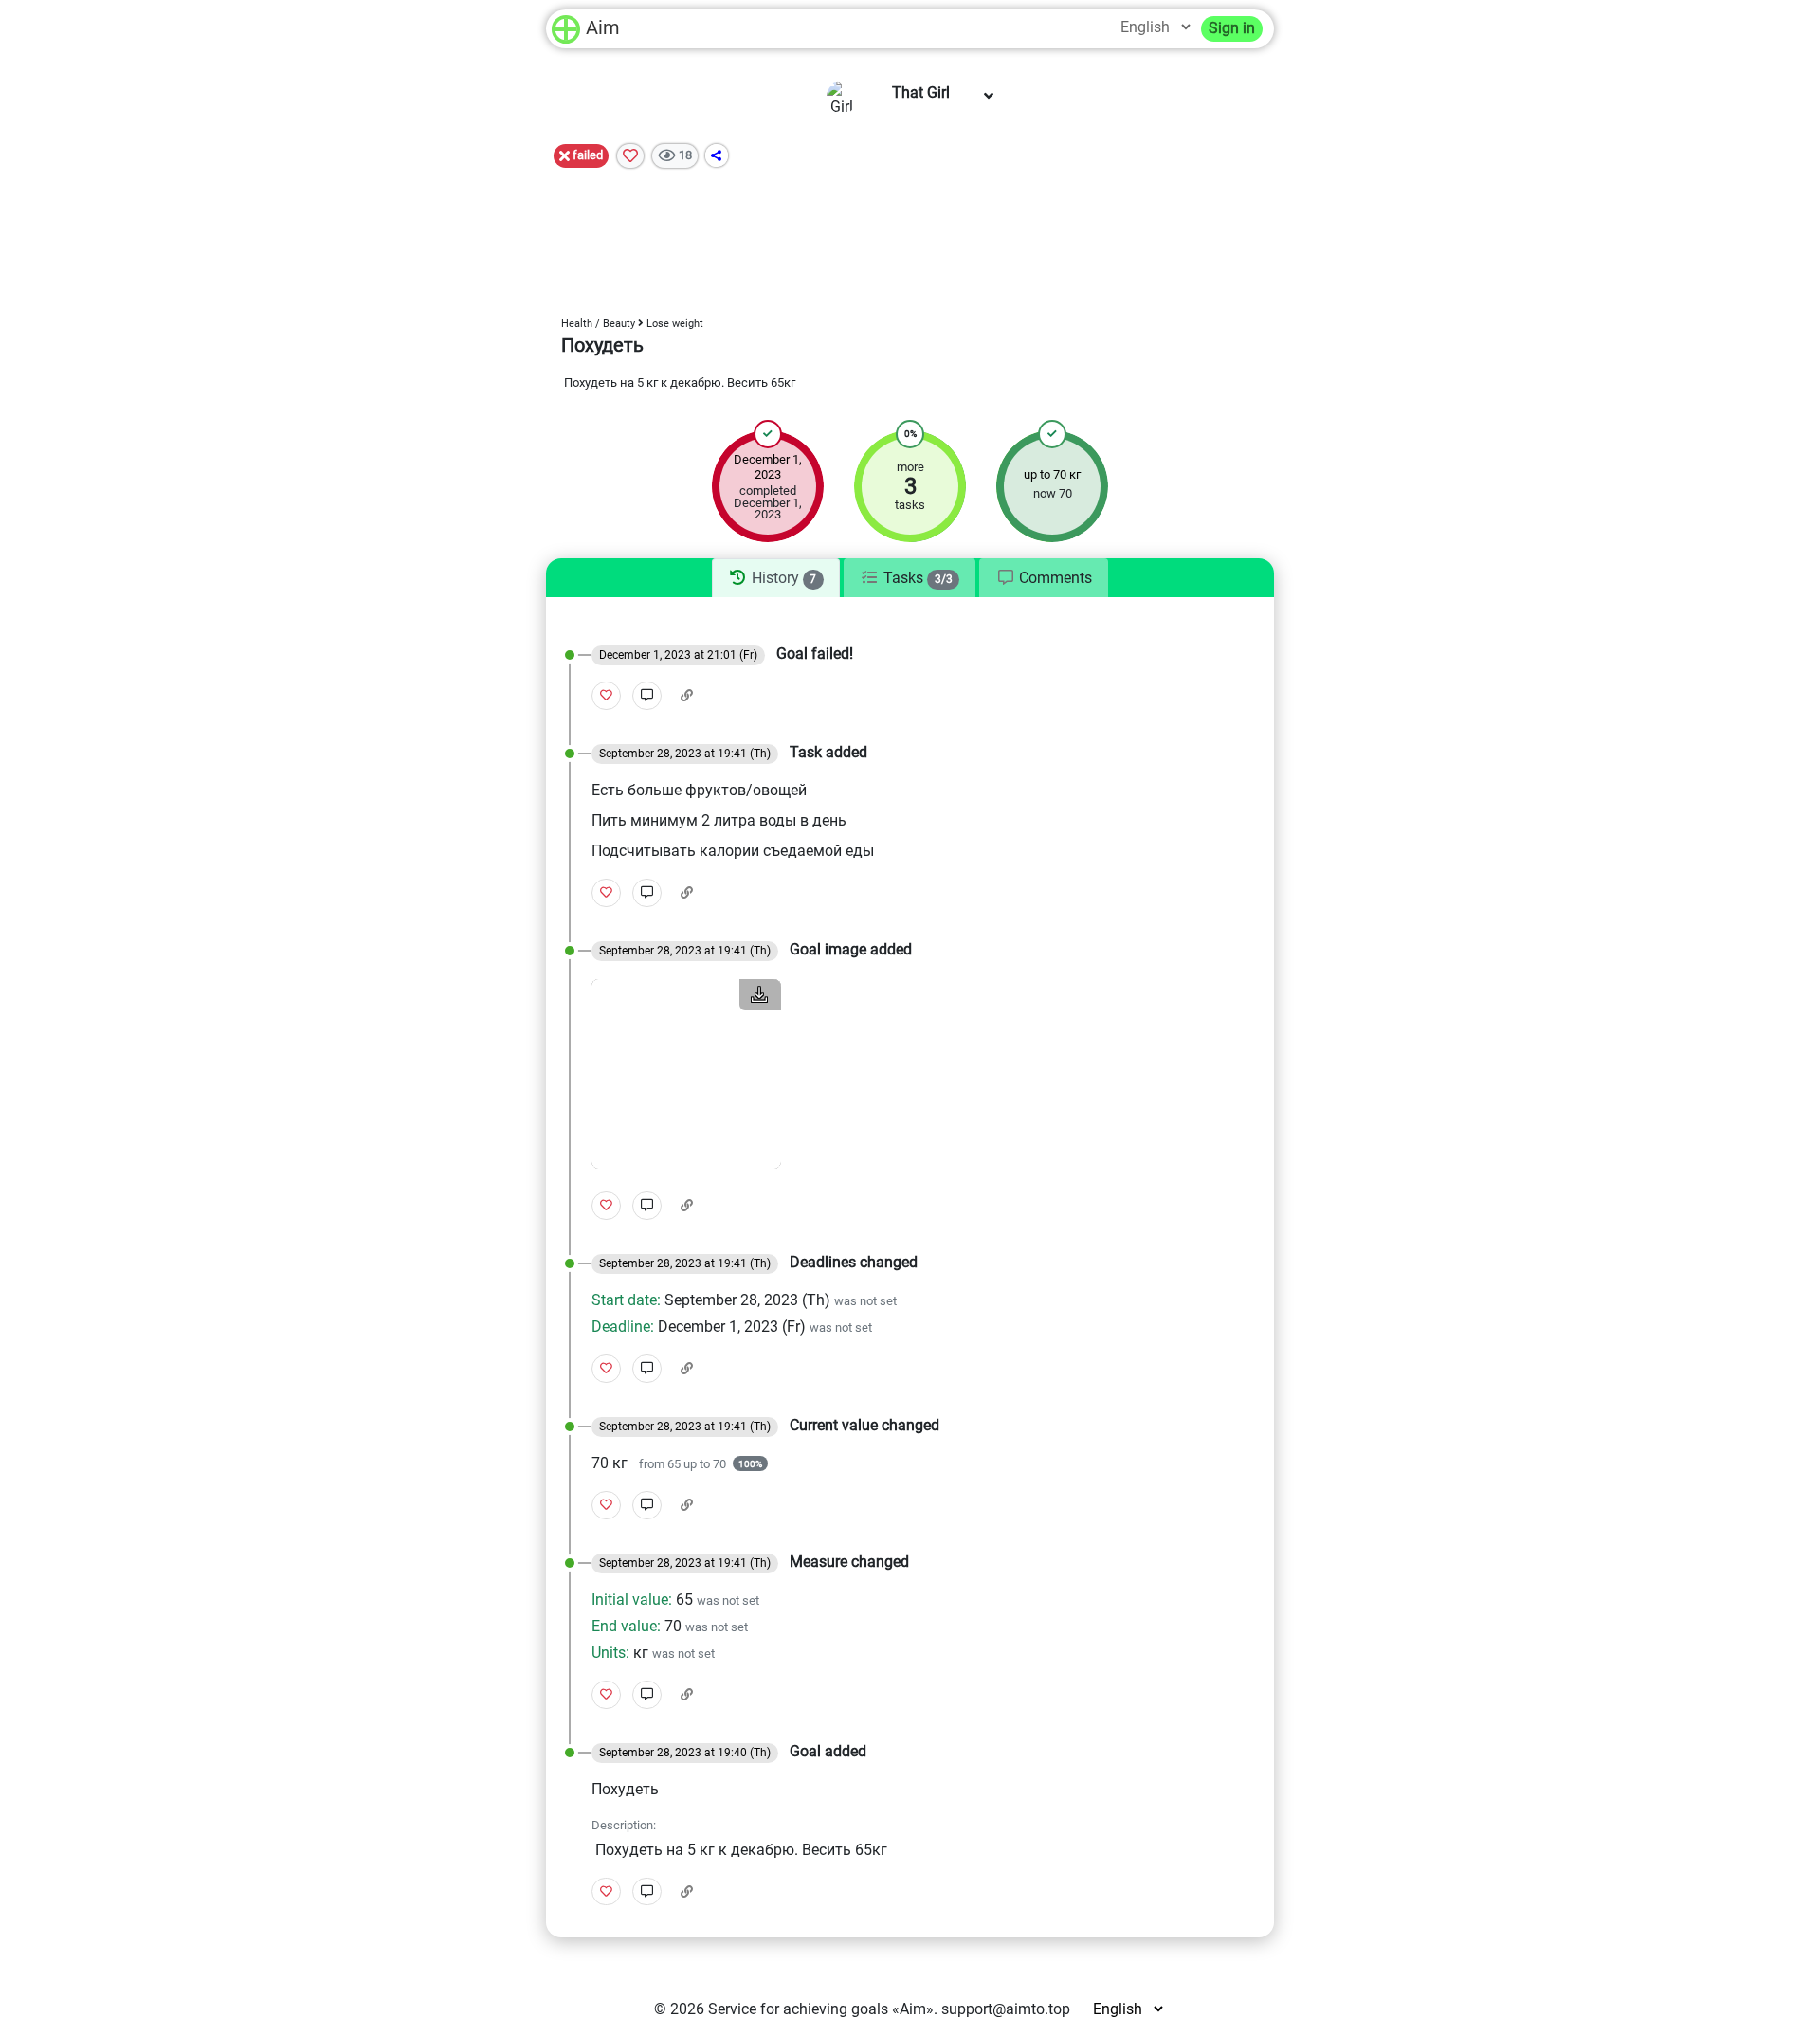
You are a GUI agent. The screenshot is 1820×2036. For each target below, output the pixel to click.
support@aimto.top (1006, 2009)
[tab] (776, 578)
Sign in (1232, 28)
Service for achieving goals (798, 2009)
